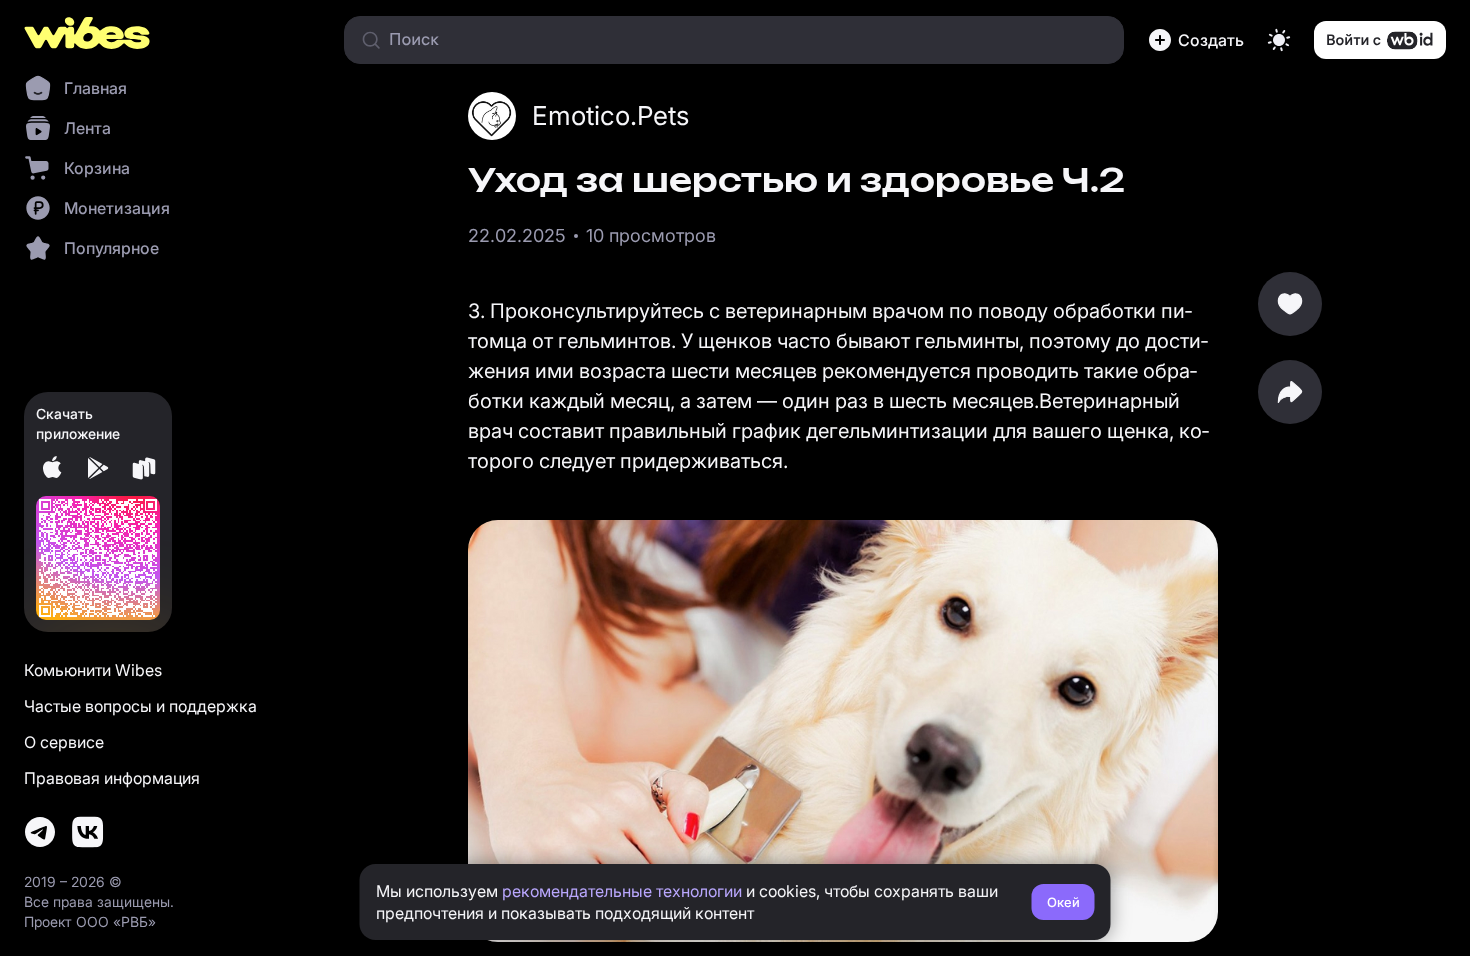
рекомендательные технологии (622, 891)
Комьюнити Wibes (93, 670)
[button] (1196, 40)
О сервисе (64, 742)
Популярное (111, 248)
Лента (87, 128)
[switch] (1279, 40)
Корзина (97, 168)
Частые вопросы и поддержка (140, 706)
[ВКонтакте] (88, 832)
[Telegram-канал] (40, 832)
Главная (95, 88)
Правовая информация (112, 778)
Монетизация (117, 208)
